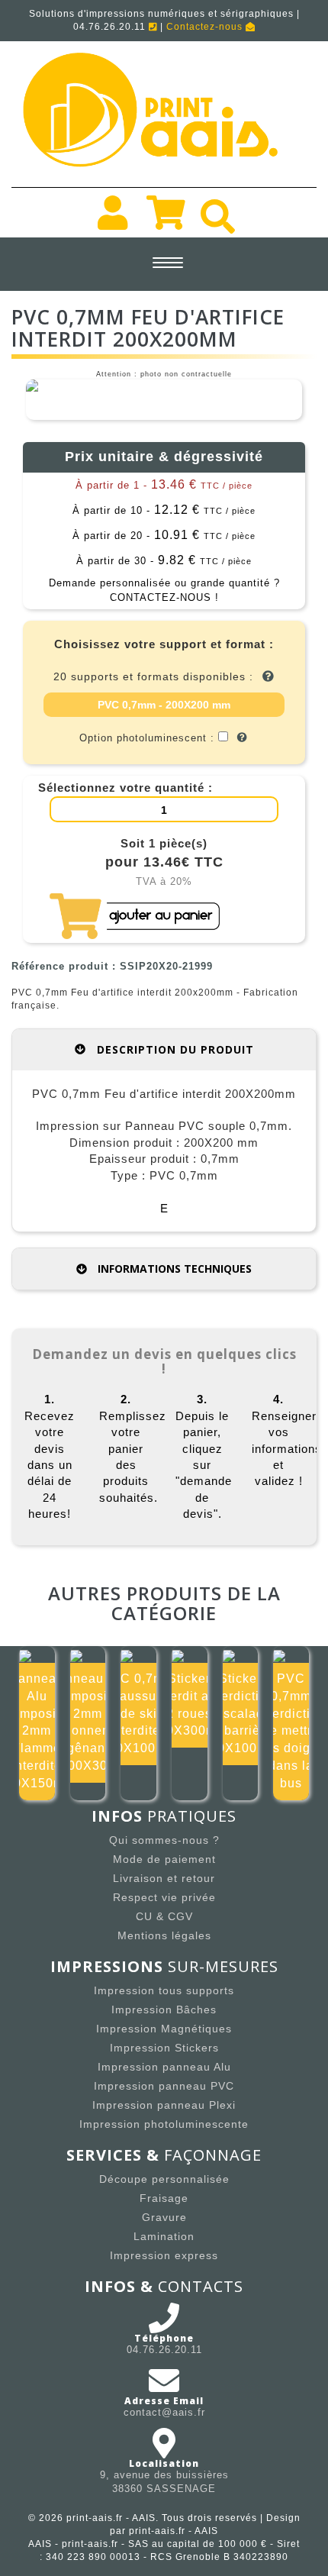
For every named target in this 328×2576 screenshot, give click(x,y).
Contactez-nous (206, 27)
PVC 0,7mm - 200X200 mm (164, 705)
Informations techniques (173, 1269)
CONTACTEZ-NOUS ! (164, 597)
